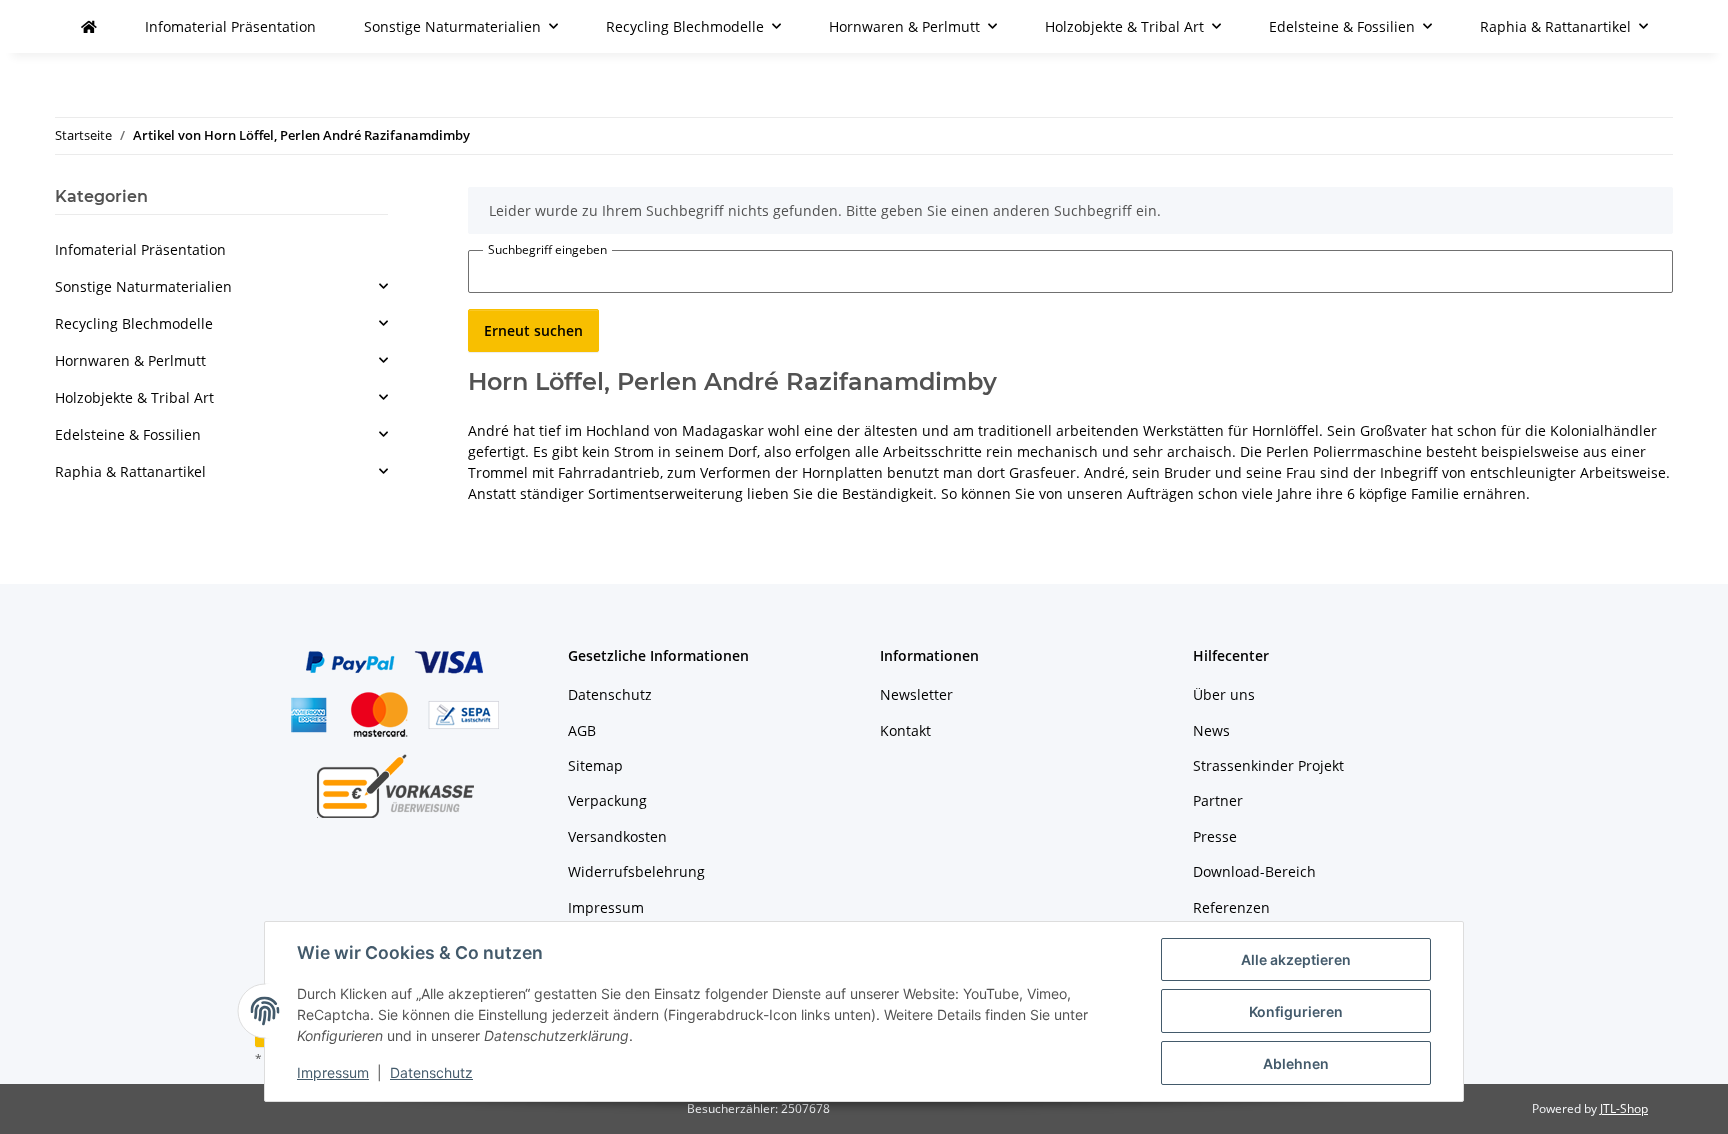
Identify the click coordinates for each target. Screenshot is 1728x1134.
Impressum (333, 1072)
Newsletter (916, 694)
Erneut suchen (533, 330)
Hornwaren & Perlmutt (130, 360)
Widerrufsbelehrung (636, 871)
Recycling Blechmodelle (134, 323)
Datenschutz (431, 1072)
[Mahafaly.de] (89, 26)
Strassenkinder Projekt (1268, 765)
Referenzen (1231, 907)
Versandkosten (617, 836)
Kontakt (905, 730)
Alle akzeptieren (1296, 959)
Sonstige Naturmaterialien (143, 286)
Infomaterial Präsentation (140, 249)
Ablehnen (1296, 1063)
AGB (582, 730)
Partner (1218, 800)
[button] (221, 286)
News (1211, 730)
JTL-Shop (1624, 1108)
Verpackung (607, 800)
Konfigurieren (1296, 1011)
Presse (1215, 836)
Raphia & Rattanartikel (130, 471)
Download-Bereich (1254, 871)
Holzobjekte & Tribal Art (134, 397)
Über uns (1224, 694)
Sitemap (595, 765)
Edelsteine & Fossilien (128, 434)
